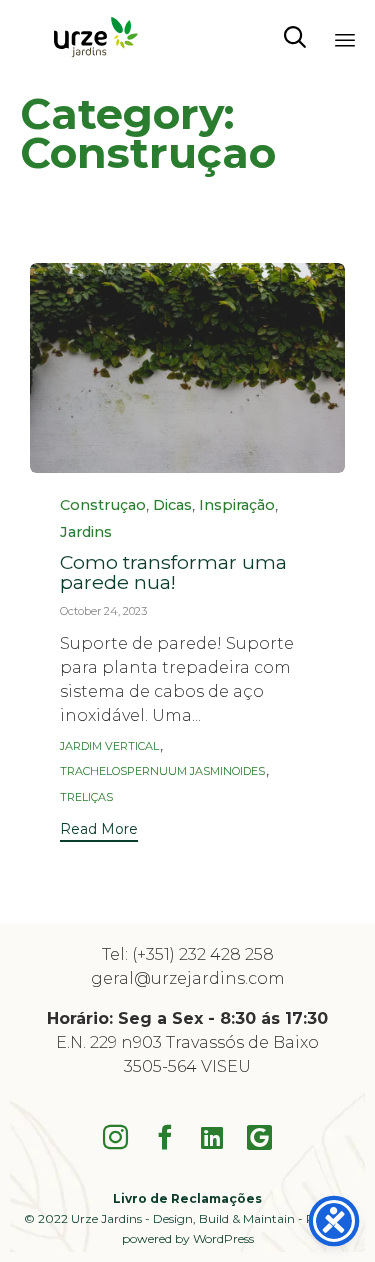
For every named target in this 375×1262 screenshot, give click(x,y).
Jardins (86, 532)
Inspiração (237, 505)
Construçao (103, 505)
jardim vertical (109, 746)
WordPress (223, 1238)
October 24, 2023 (103, 611)
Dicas (172, 505)
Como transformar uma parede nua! (173, 572)
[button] (99, 831)
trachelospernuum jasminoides (162, 771)
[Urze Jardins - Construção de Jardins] (93, 37)
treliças (86, 797)
